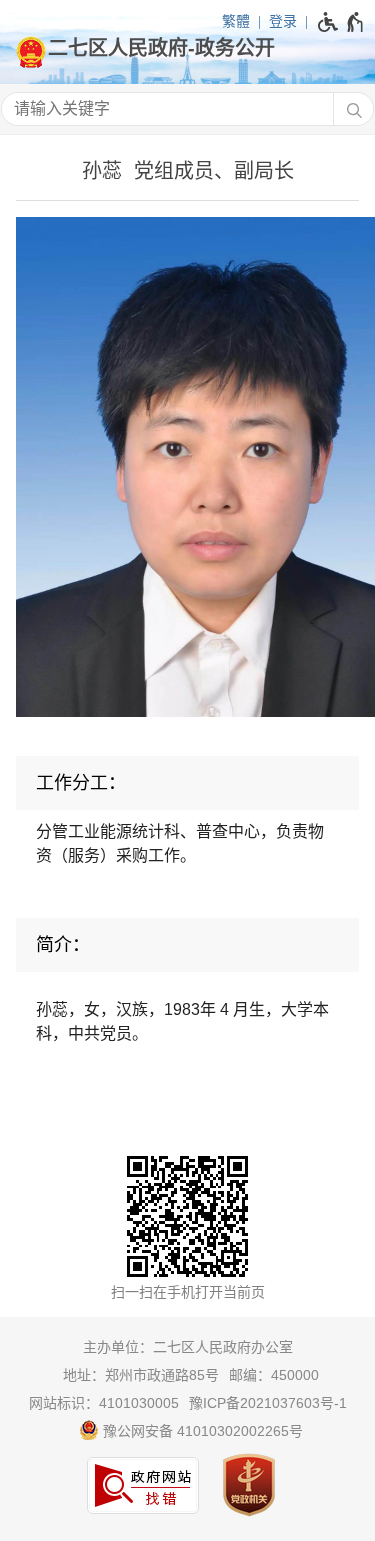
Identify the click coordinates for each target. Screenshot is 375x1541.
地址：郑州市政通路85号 (141, 1375)
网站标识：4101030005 (104, 1403)
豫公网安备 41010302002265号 (201, 1431)
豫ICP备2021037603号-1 (268, 1403)
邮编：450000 (274, 1375)
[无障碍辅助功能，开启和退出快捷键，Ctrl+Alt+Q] (341, 22)
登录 (283, 21)
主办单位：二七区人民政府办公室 (188, 1347)
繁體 (236, 21)
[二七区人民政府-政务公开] (187, 48)
